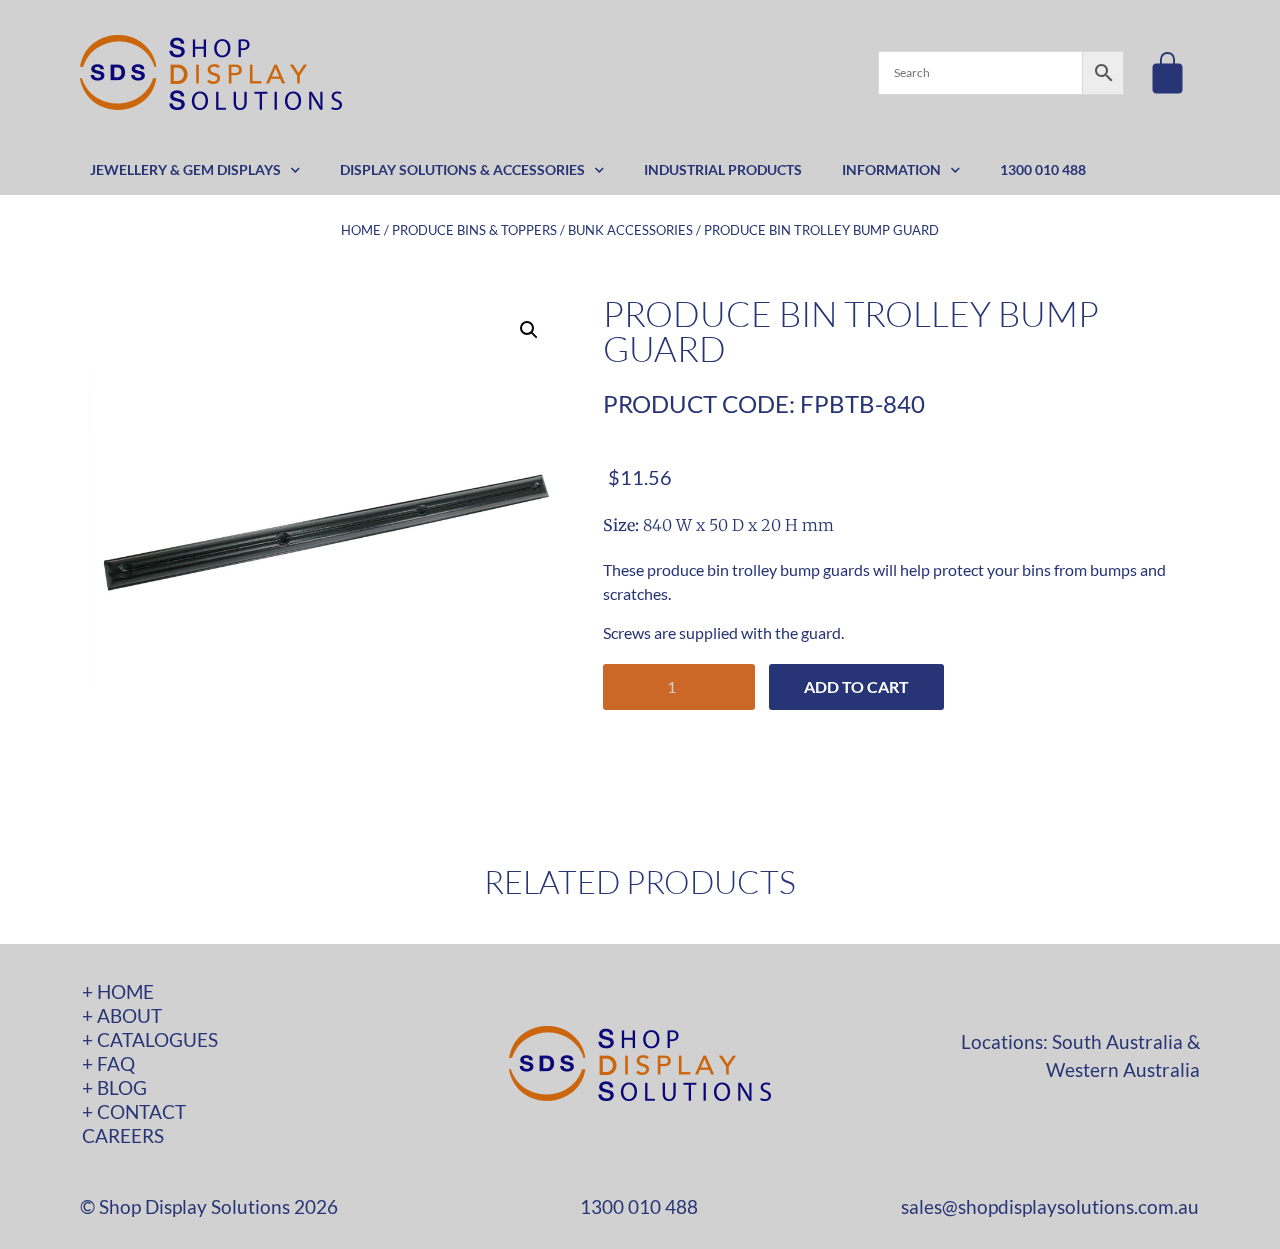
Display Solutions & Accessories (462, 169)
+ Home (118, 991)
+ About (122, 1015)
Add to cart (856, 686)
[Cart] (1167, 72)
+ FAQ (108, 1063)
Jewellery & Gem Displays (185, 169)
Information (891, 169)
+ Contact (134, 1111)
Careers (123, 1135)
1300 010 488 (1043, 169)
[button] (529, 330)
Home (361, 230)
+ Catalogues (150, 1039)
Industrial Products (723, 169)
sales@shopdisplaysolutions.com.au (1050, 1206)
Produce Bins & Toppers (474, 230)
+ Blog (114, 1087)
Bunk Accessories (630, 230)
